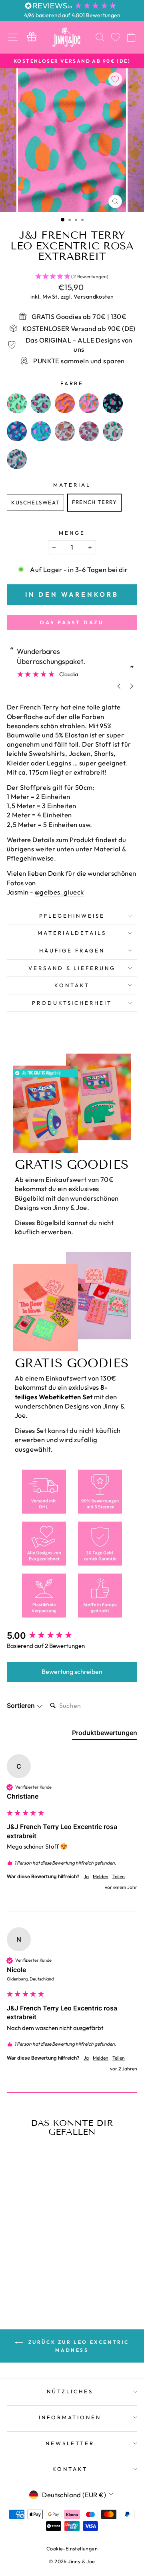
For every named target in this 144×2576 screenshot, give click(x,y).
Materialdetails (72, 933)
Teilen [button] (119, 1876)
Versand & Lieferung (72, 968)
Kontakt (72, 985)
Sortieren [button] (22, 1705)
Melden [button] (101, 1876)
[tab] (105, 1734)
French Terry (94, 502)
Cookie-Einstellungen (72, 2548)
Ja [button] (86, 1876)
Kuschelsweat (35, 502)
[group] (72, 1636)
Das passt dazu (72, 622)
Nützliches (70, 2391)
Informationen (70, 2417)
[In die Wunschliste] (115, 79)
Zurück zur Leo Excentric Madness (78, 2346)
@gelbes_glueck (59, 892)
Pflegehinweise (72, 916)
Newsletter (70, 2443)
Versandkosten (94, 297)
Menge (72, 533)
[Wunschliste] (116, 37)
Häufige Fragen (72, 950)
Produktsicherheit (72, 1003)
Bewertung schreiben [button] (72, 1672)
